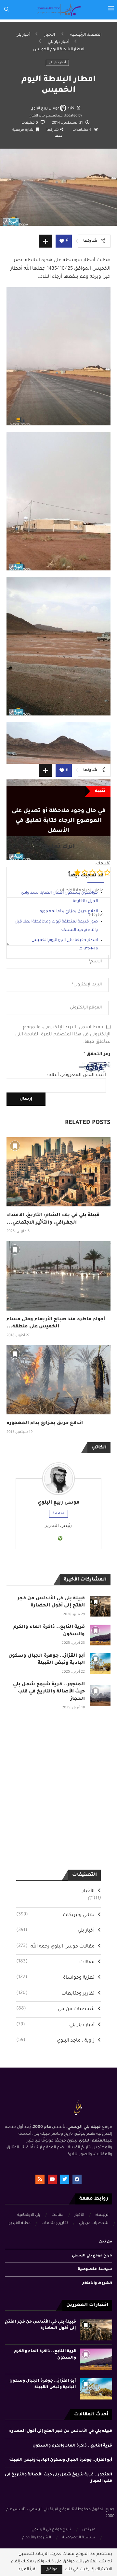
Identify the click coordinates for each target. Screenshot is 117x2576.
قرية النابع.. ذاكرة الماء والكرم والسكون (72, 2446)
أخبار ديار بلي (58, 42)
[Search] (6, 10)
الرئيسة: (102, 2215)
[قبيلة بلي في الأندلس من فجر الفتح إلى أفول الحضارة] (100, 1606)
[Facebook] (77, 2179)
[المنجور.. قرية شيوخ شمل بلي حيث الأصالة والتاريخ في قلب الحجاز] (100, 1696)
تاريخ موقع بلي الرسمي (92, 2256)
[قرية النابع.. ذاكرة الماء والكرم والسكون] (100, 1635)
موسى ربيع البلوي (45, 108)
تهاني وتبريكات (55, 1915)
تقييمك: (103, 864)
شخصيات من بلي (55, 2009)
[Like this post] (62, 242)
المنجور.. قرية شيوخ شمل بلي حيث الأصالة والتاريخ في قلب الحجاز (49, 1692)
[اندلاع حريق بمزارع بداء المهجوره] (58, 1380)
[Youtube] (52, 2179)
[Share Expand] (45, 241)
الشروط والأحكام (97, 2283)
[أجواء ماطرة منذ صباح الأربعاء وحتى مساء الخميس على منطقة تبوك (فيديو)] (58, 1276)
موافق (52, 2570)
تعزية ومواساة (55, 1978)
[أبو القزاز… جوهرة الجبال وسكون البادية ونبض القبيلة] (100, 1664)
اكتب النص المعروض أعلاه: (77, 1075)
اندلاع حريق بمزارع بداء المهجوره (45, 1423)
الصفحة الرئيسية (86, 35)
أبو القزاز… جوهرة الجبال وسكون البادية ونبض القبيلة (61, 2460)
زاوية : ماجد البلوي (55, 2041)
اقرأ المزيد (27, 2570)
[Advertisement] (58, 687)
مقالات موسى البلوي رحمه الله (55, 1947)
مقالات (55, 1962)
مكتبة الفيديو (19, 2223)
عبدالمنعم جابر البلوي (46, 116)
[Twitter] (65, 2179)
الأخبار (50, 35)
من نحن (106, 2242)
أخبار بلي (23, 35)
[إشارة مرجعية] (15, 1146)
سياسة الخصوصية (95, 2269)
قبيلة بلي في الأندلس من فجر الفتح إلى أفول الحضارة (61, 2431)
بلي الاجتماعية (29, 2215)
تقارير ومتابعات (55, 1994)
